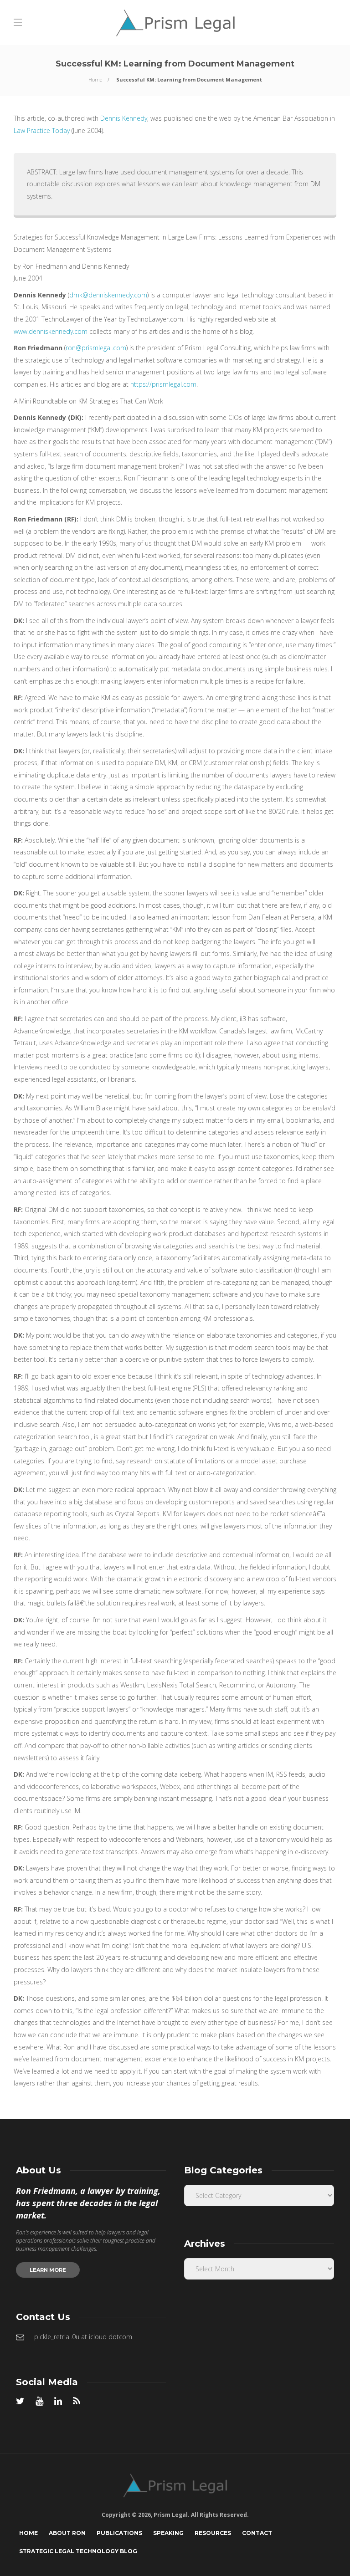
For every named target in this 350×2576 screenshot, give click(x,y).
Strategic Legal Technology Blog (78, 2551)
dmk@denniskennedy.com (108, 295)
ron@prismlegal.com (96, 348)
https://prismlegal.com (163, 384)
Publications (119, 2533)
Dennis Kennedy (124, 118)
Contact (257, 2533)
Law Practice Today (42, 130)
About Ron (67, 2533)
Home (95, 79)
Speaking (168, 2533)
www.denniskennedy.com (51, 331)
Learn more (48, 2270)
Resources (213, 2533)
